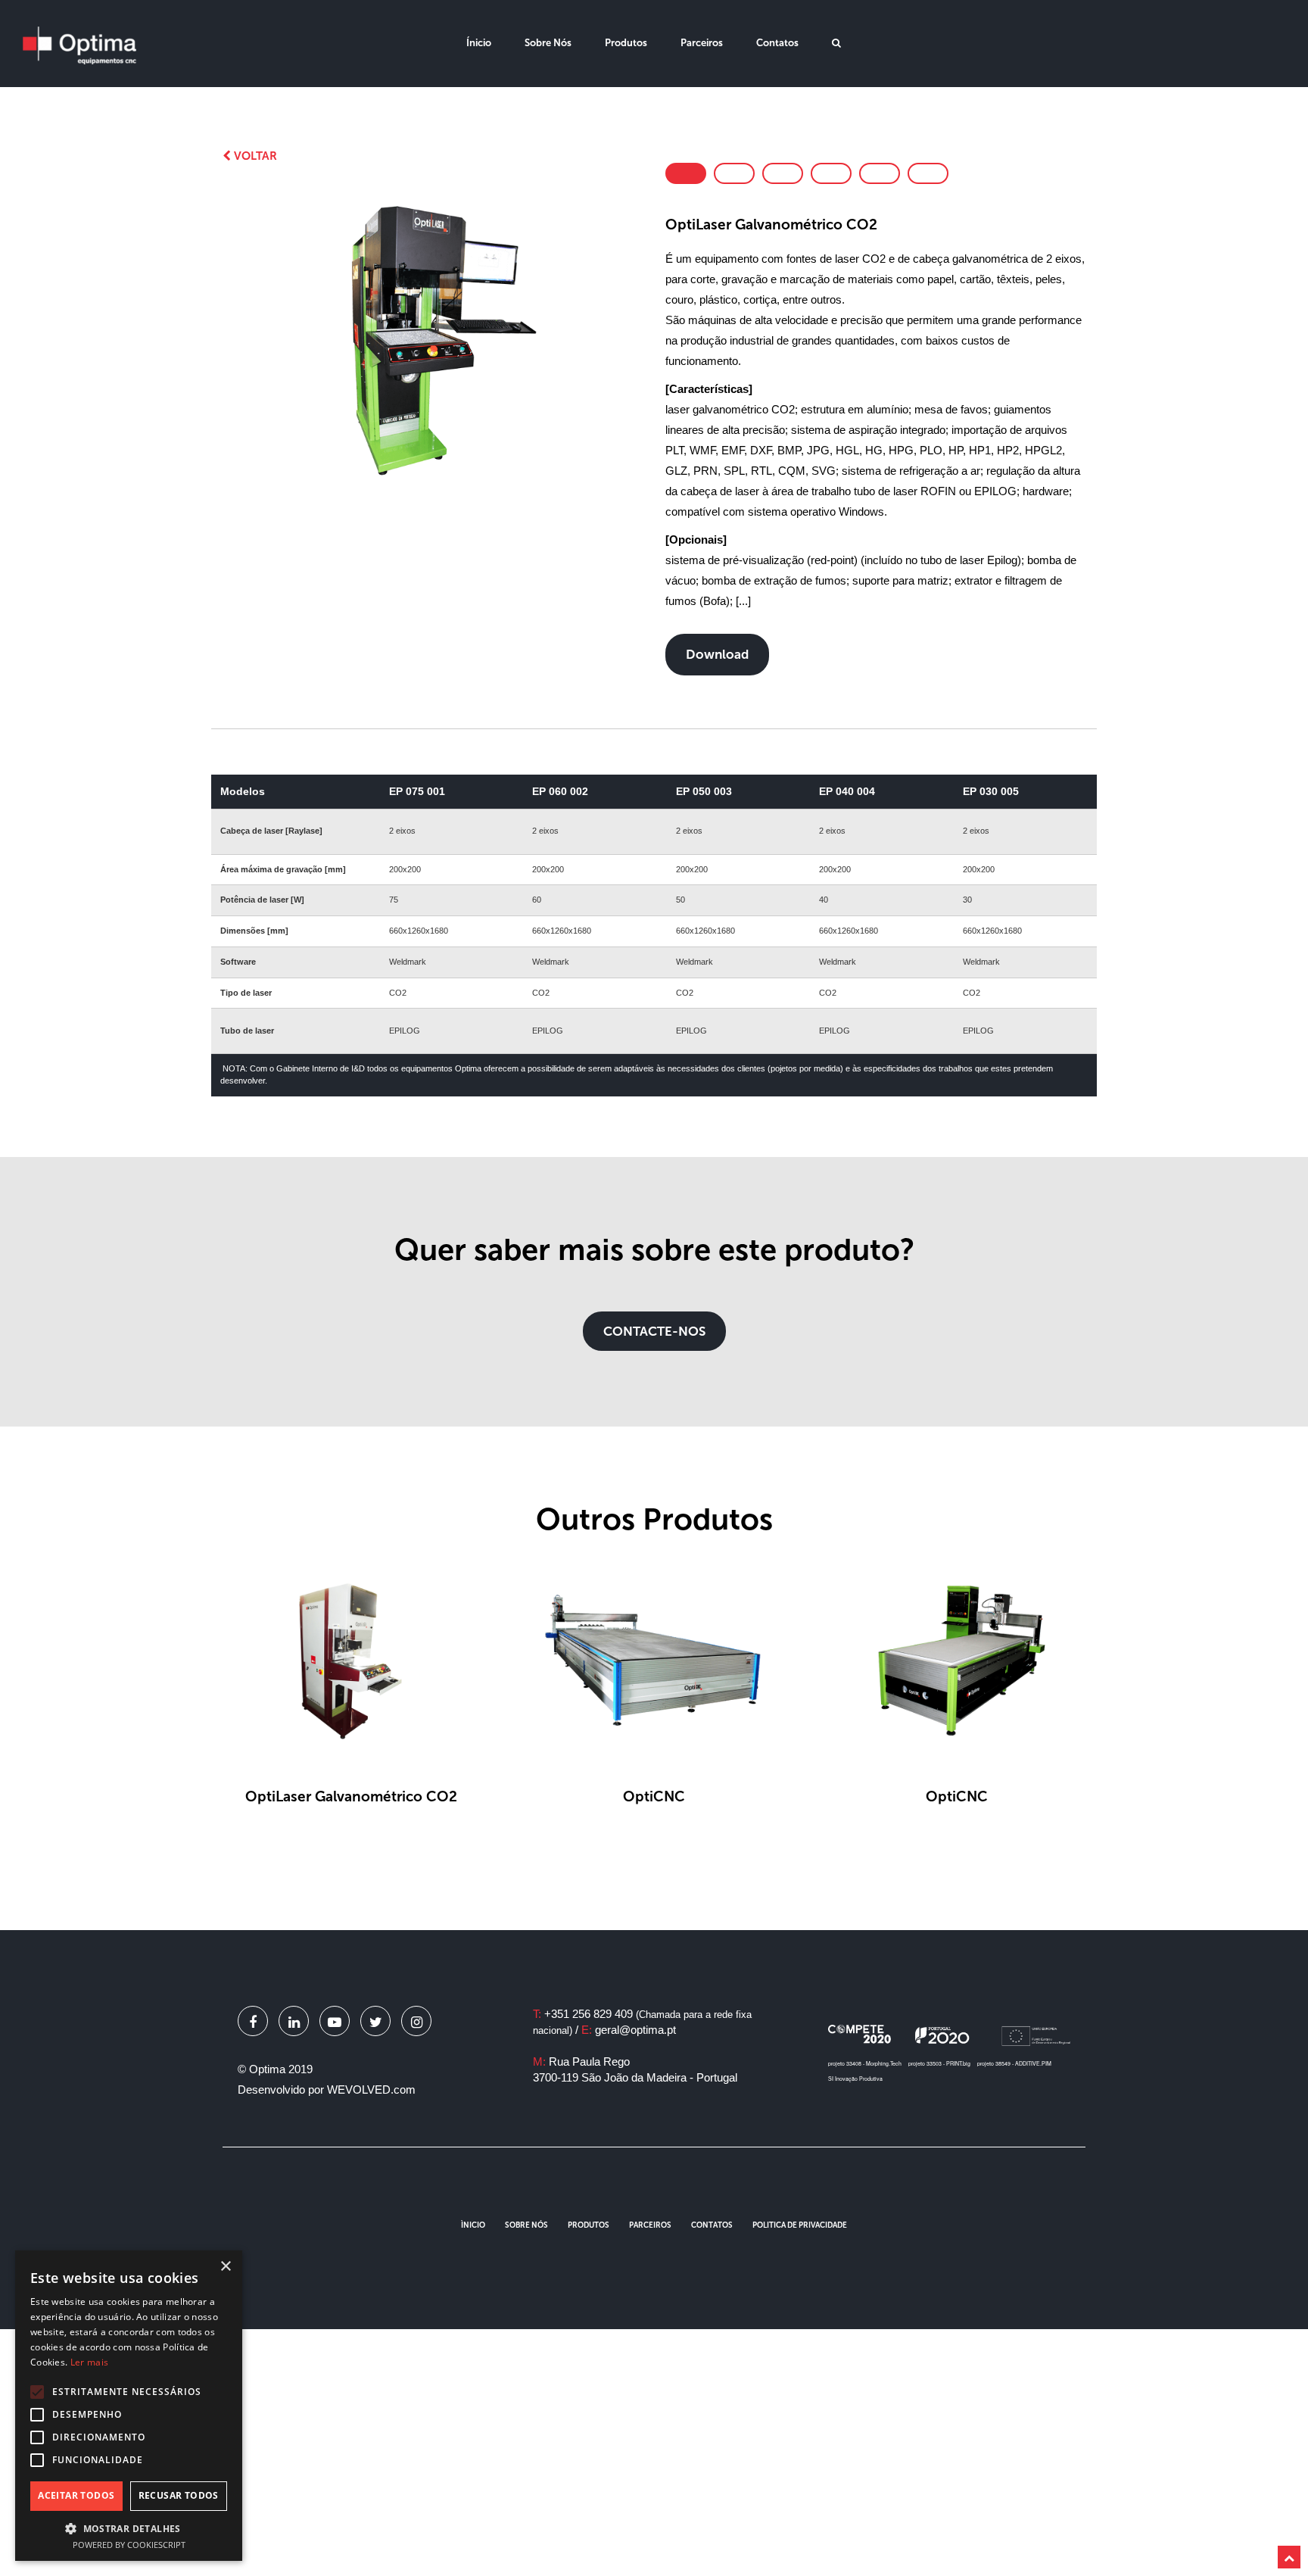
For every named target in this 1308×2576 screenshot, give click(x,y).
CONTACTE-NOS (654, 1331)
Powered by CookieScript (129, 2545)
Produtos (626, 43)
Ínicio (479, 43)
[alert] (129, 2406)
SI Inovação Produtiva (855, 2079)
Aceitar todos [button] (76, 2495)
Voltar (254, 156)
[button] (129, 2528)
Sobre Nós (548, 43)
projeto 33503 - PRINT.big (939, 2063)
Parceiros (702, 43)
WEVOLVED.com (371, 2089)
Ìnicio (473, 2225)
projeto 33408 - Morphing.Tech (865, 2063)
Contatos (777, 43)
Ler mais (89, 2362)
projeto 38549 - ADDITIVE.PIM (1014, 2063)
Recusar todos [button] (179, 2495)
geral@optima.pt (635, 2030)
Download (717, 654)
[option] (433, 342)
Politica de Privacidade (800, 2225)
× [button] (225, 2267)
